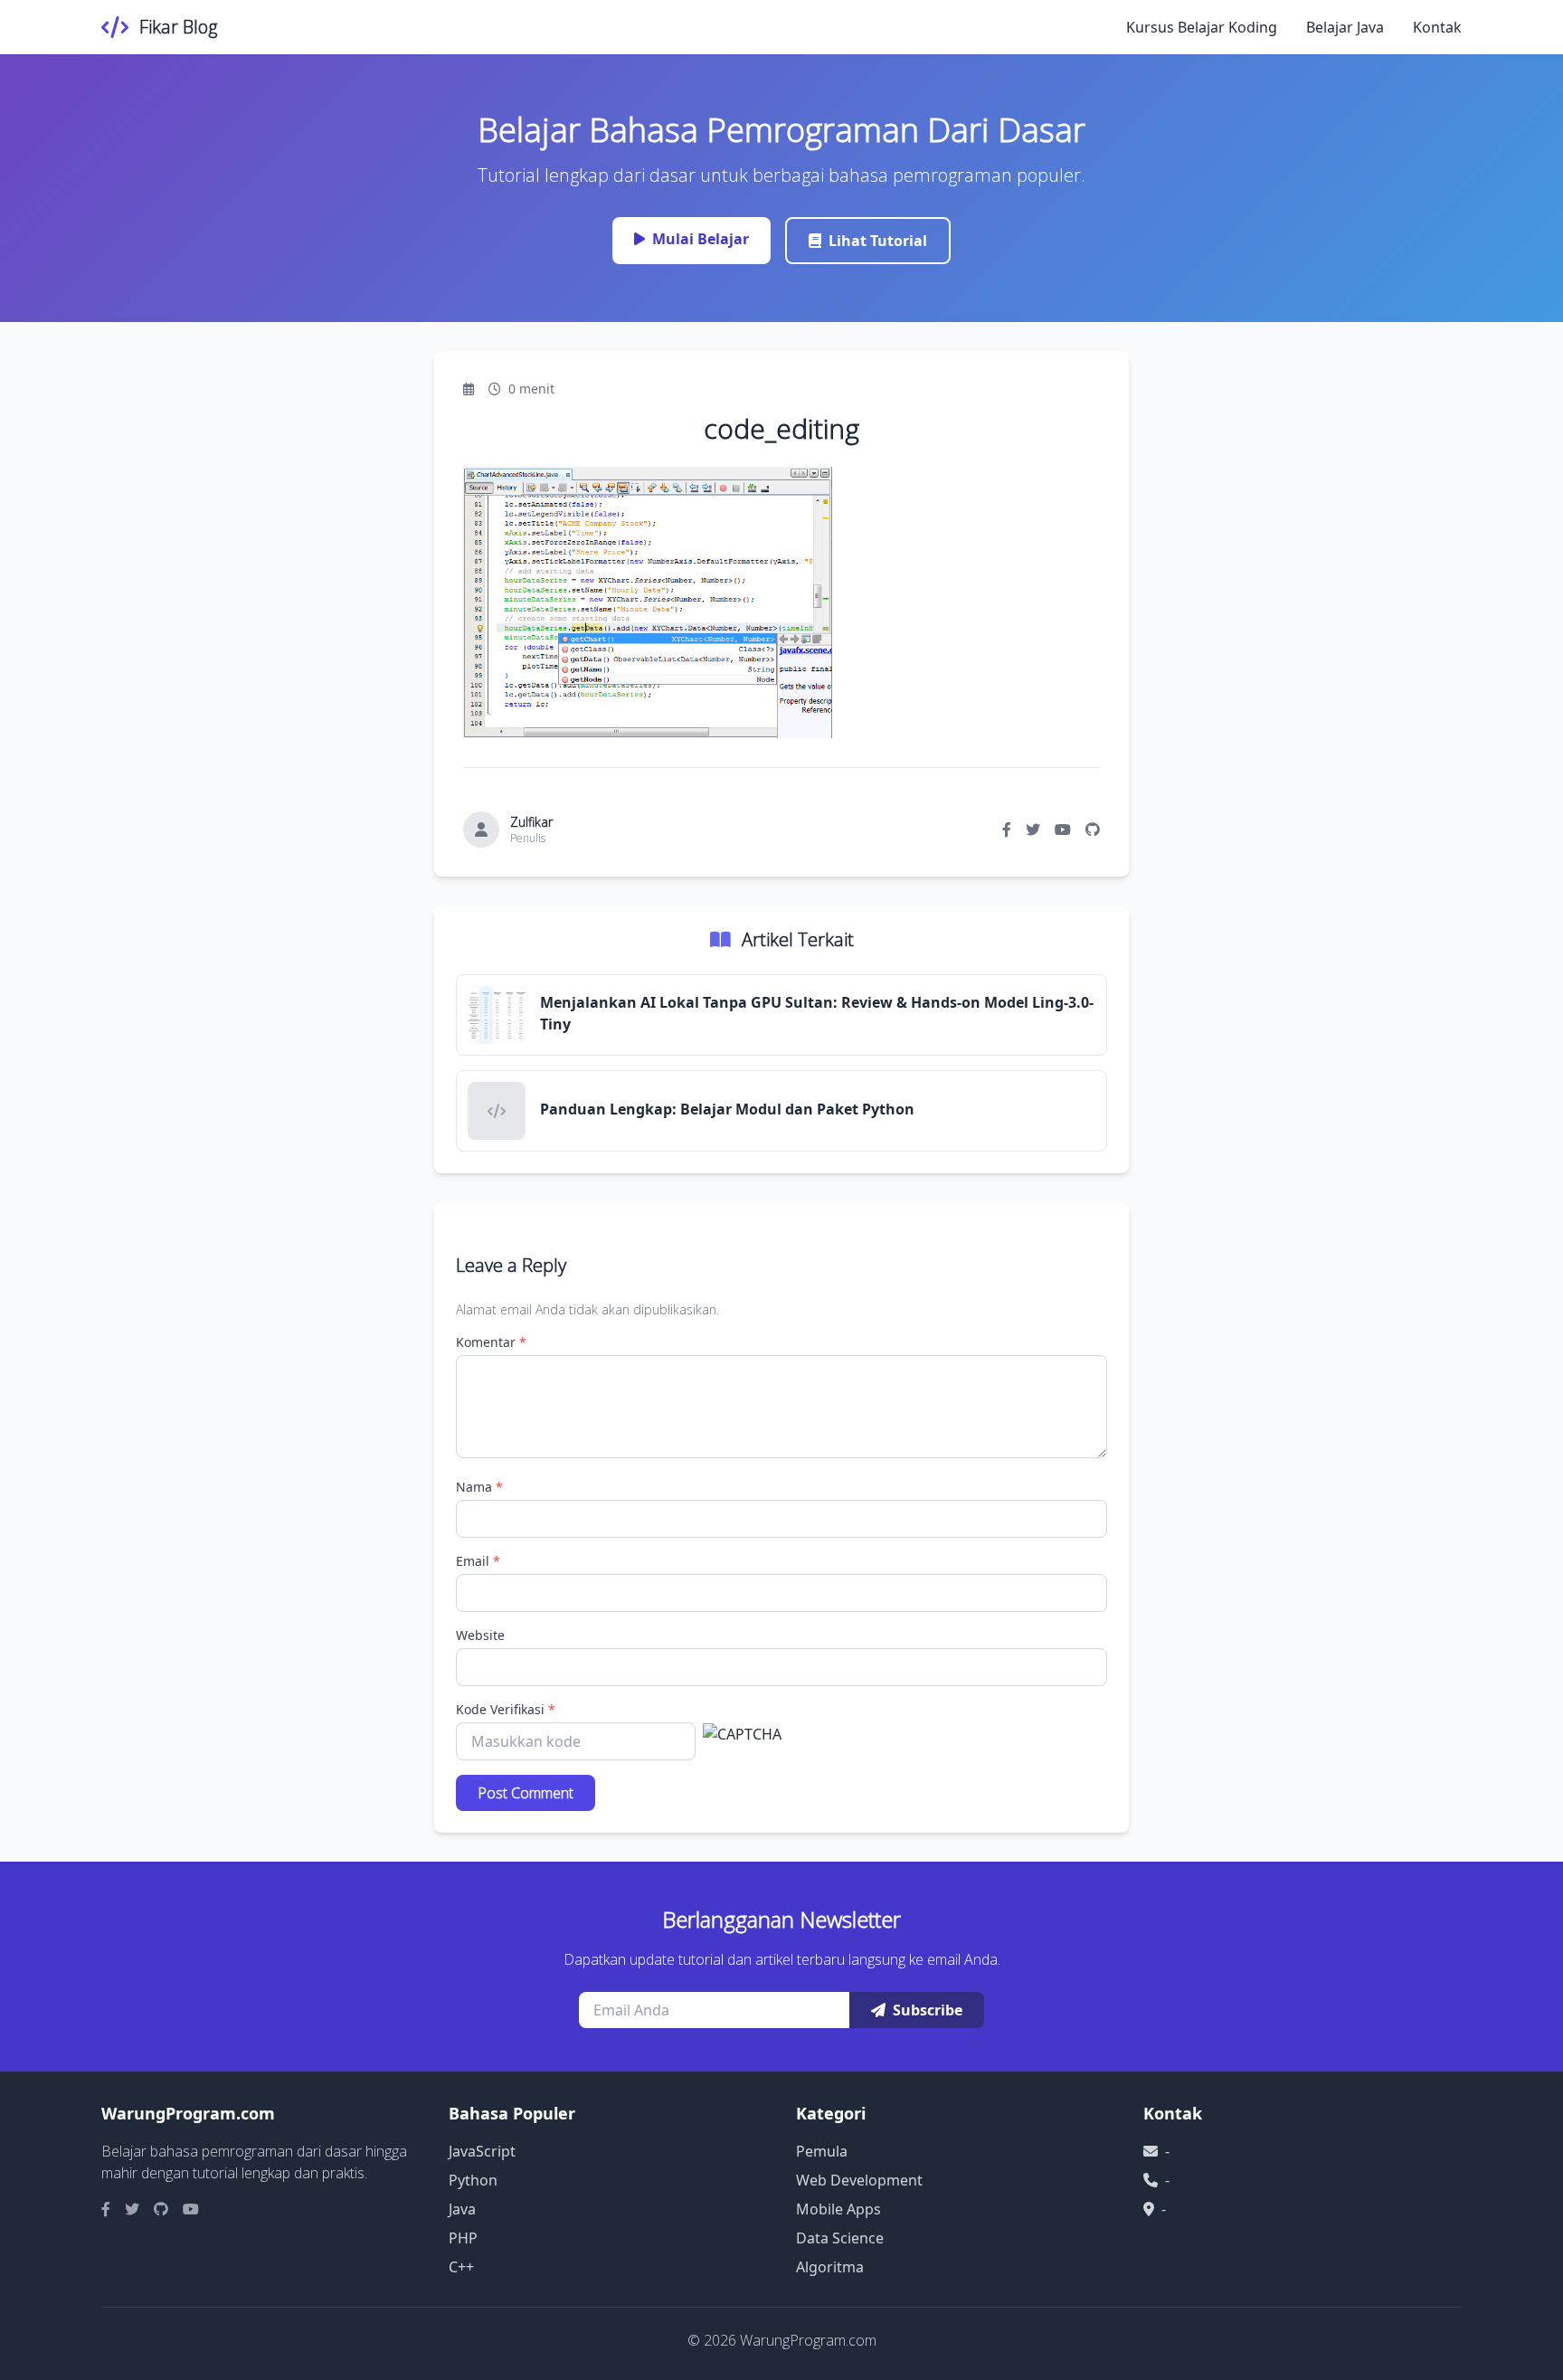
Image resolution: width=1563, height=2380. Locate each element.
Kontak (1437, 27)
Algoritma (830, 2267)
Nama (479, 1487)
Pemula (822, 2151)
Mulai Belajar (701, 239)
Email (478, 1561)
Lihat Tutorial (878, 241)
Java (462, 2209)
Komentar (491, 1342)
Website (480, 1635)
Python (473, 2180)
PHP (463, 2238)
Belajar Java (1345, 27)
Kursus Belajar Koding (1202, 27)
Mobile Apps (838, 2209)
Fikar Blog (178, 27)
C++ (461, 2267)
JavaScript (482, 2151)
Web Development (859, 2180)
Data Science (840, 2238)
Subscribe (928, 2010)
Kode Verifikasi (506, 1709)
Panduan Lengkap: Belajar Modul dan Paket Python (727, 1109)
